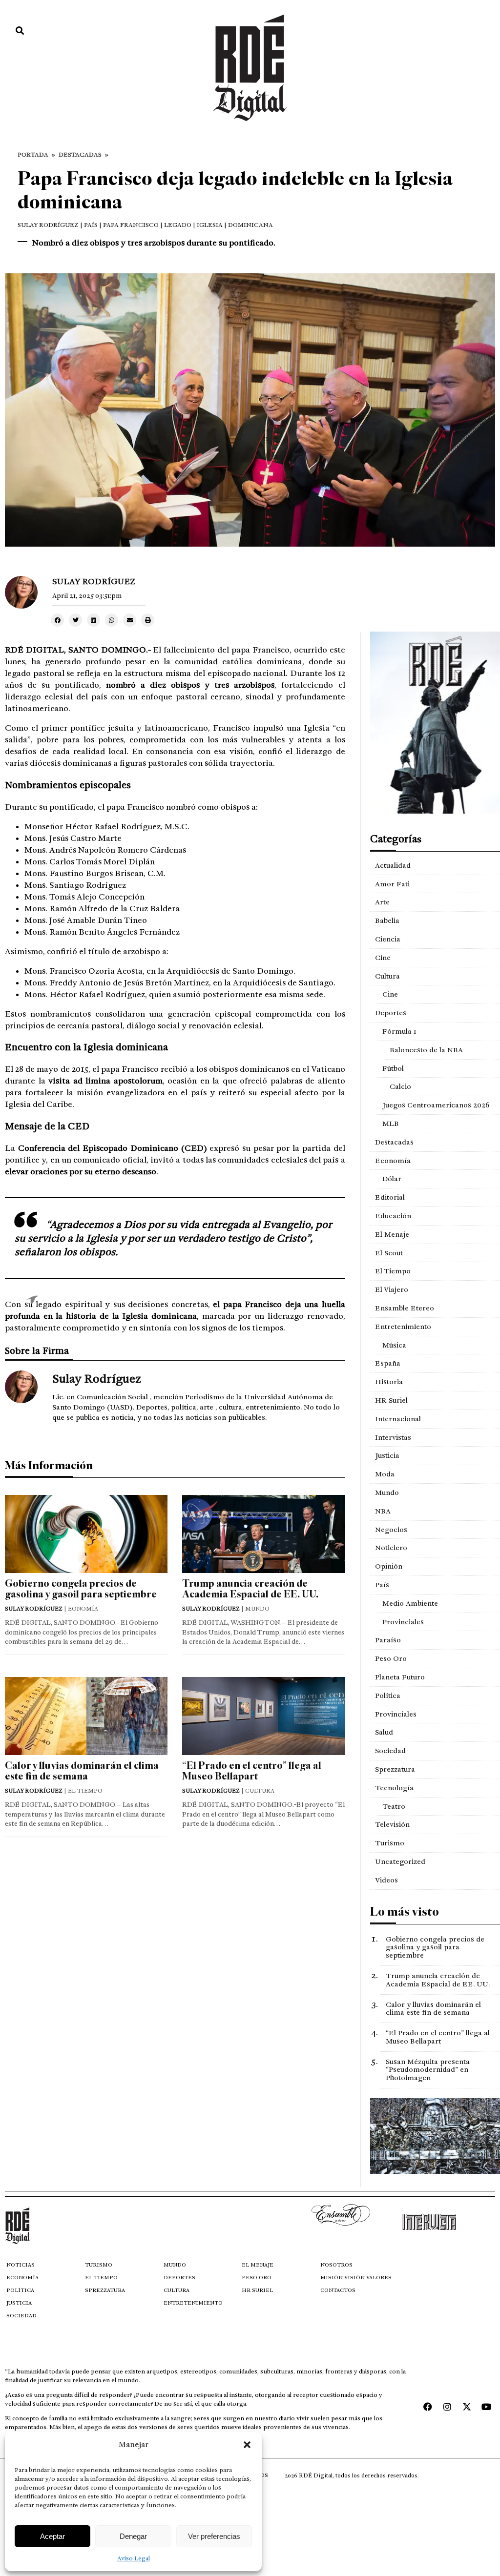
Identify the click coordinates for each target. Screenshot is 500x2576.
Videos (386, 1880)
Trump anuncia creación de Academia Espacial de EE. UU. (250, 1589)
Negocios (391, 1530)
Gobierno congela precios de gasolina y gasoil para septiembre (81, 1589)
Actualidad (393, 865)
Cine (383, 958)
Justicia (387, 1455)
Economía (393, 1161)
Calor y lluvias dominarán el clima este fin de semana (82, 1771)
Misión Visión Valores (356, 2278)
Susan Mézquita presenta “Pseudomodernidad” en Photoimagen (428, 2070)
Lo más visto (405, 1912)
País (382, 1585)
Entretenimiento (403, 1327)
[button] (247, 2445)
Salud (384, 1732)
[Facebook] (428, 2407)
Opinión (389, 1566)
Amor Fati (392, 884)
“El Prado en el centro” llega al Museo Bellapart (252, 1771)
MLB (391, 1124)
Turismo (390, 1843)
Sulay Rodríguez (48, 225)
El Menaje (392, 1234)
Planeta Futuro (400, 1677)
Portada (33, 155)
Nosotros (336, 2265)
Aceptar (52, 2536)
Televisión (392, 1824)
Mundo (387, 1492)
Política (388, 1696)
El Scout (389, 1253)
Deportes (391, 1013)
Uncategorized (400, 1861)
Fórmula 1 (399, 1031)
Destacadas (80, 155)
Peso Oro (391, 1658)
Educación (393, 1216)
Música (394, 1345)
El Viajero (392, 1289)
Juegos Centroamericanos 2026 (436, 1105)
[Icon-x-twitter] (467, 2407)
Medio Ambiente (410, 1603)
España (388, 1363)
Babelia (387, 920)
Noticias (21, 2265)
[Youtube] (486, 2407)
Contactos (338, 2290)
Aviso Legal (134, 2558)
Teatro (394, 1806)
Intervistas (393, 1437)
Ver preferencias (214, 2536)
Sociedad (390, 1751)
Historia (389, 1382)
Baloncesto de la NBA (426, 1050)
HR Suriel (391, 1400)
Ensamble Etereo (405, 1308)
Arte (382, 902)
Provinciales (403, 1622)
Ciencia (388, 939)
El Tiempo (393, 1271)
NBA (383, 1511)
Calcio (400, 1086)
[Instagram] (447, 2407)
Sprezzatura (395, 1769)
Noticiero (391, 1548)
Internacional (398, 1419)
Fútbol (393, 1068)
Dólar (392, 1179)
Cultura (387, 976)
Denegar (133, 2536)
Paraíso (388, 1640)
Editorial (390, 1197)
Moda (385, 1474)
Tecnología (394, 1788)
